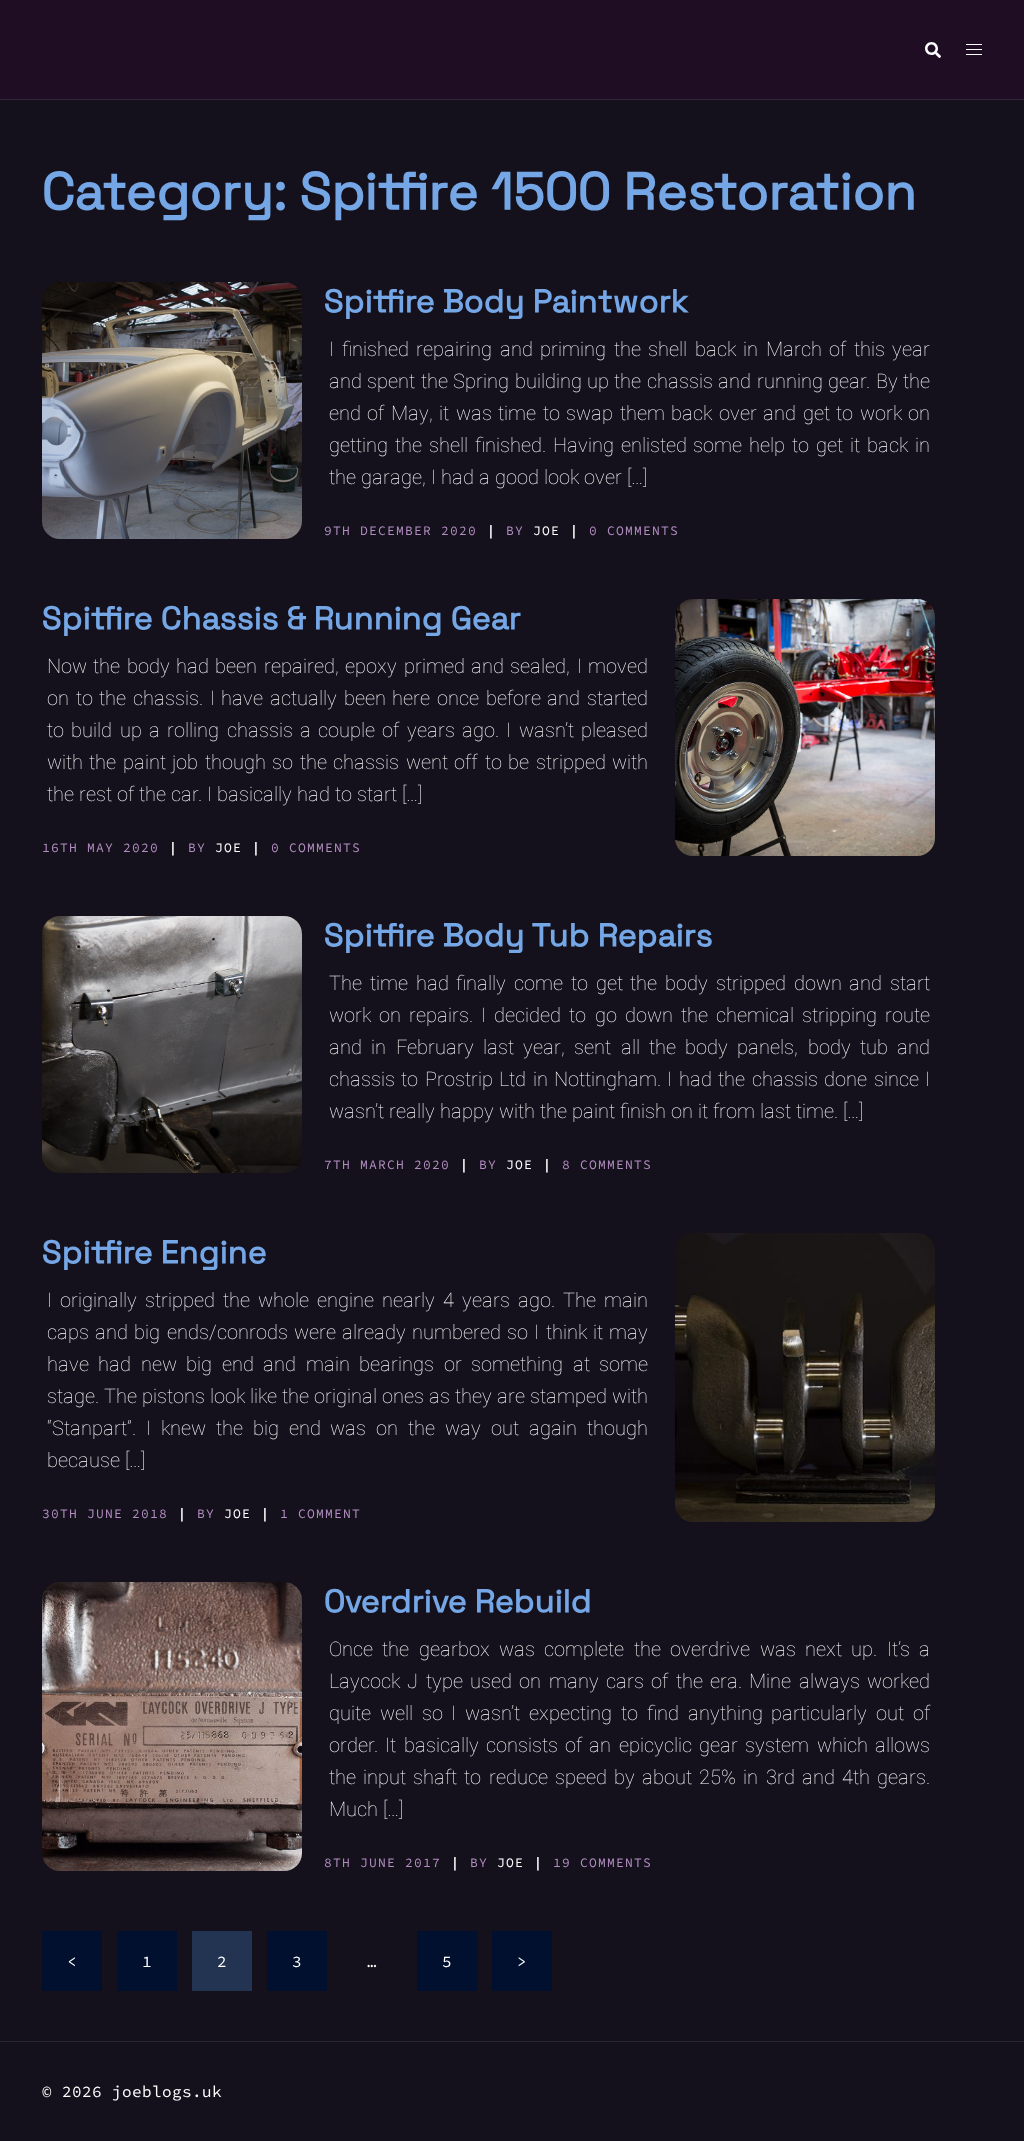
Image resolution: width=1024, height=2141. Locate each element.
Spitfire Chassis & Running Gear (281, 618)
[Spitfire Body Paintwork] (172, 410)
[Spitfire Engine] (805, 1377)
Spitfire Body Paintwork (506, 301)
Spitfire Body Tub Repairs (518, 935)
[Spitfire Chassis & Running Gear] (805, 727)
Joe (546, 530)
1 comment (320, 1513)
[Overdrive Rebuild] (172, 1726)
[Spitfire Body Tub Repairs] (172, 1044)
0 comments (634, 530)
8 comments (607, 1164)
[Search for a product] (933, 50)
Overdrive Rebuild (458, 1601)
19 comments (602, 1862)
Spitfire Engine (154, 1252)
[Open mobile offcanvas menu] (974, 50)
